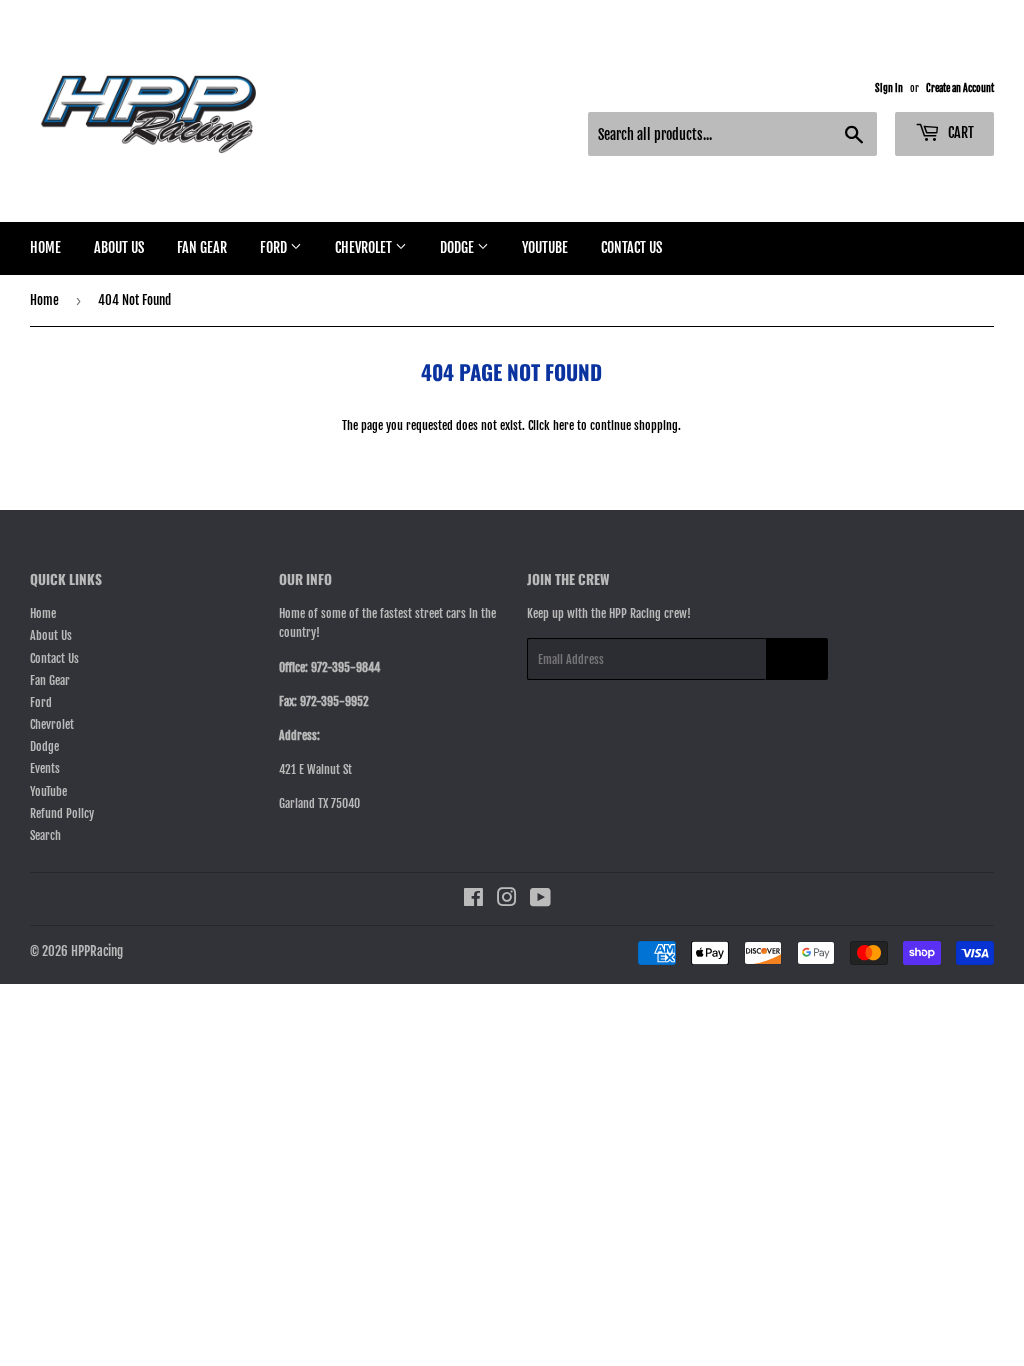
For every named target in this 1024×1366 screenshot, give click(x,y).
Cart (959, 132)
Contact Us (631, 247)
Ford (275, 247)
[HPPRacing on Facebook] (473, 900)
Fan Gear (202, 247)
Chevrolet (365, 247)
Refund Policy (62, 813)
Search (45, 835)
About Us (119, 247)
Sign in (889, 88)
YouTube (545, 247)
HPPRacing (97, 951)
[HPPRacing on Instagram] (507, 900)
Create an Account (960, 88)
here (563, 425)
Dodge (458, 247)
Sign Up (797, 659)
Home (45, 247)
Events (45, 768)
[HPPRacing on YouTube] (540, 900)
